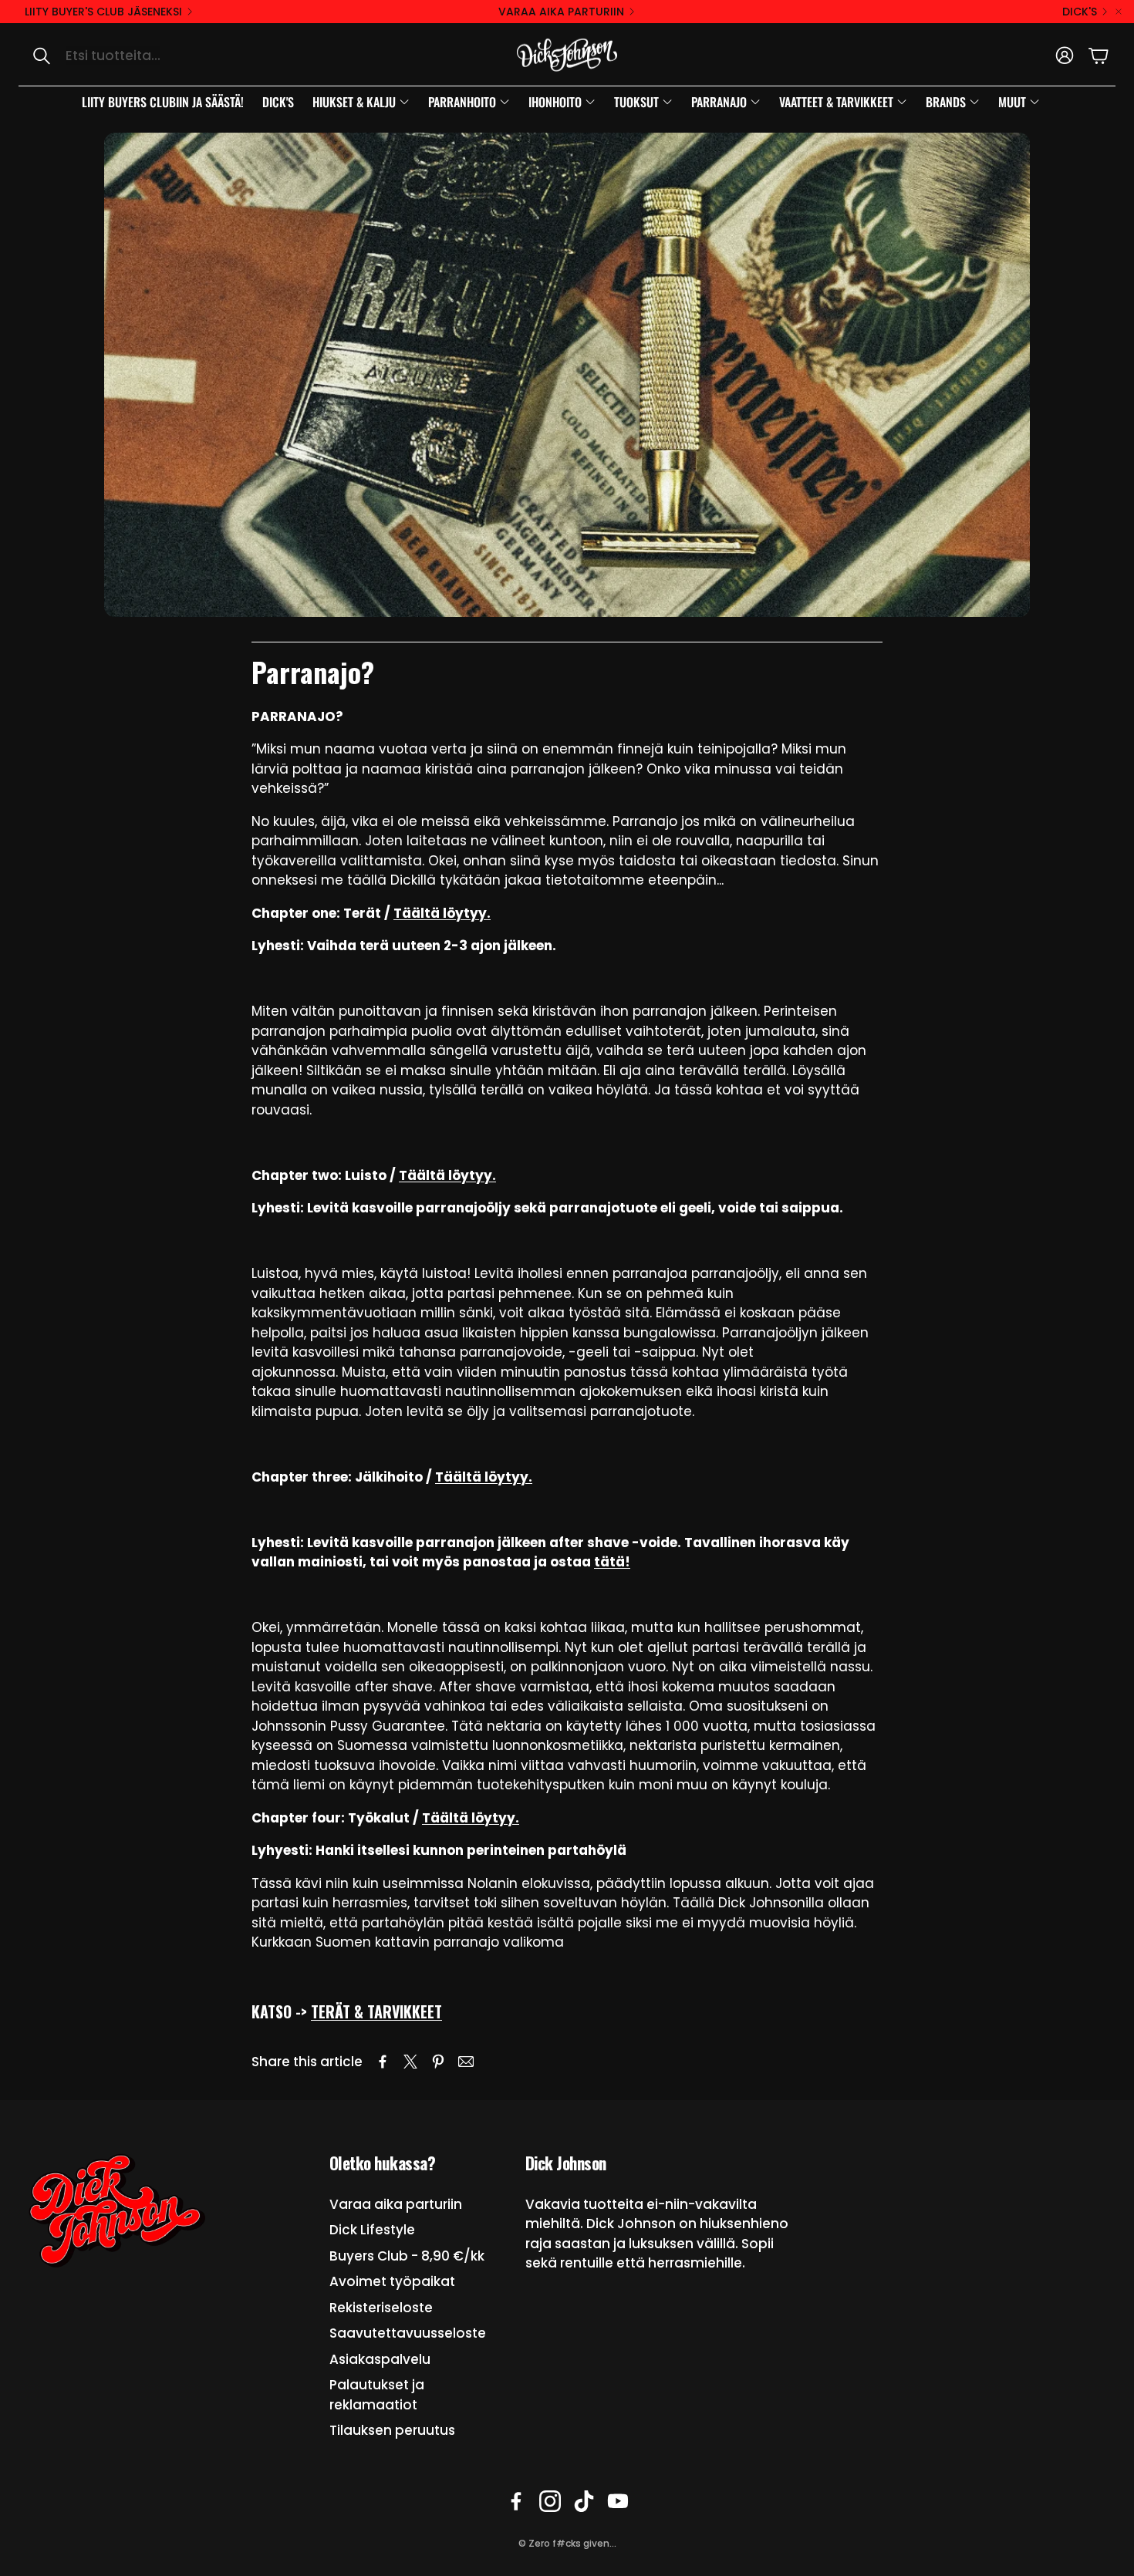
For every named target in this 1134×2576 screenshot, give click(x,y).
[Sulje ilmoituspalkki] (1119, 12)
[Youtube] (618, 2501)
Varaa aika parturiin (561, 12)
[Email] (466, 2062)
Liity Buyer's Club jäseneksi (103, 12)
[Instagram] (550, 2501)
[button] (182, 56)
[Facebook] (516, 2501)
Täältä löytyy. (442, 913)
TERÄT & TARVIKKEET (376, 2011)
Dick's (1080, 12)
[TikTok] (584, 2501)
